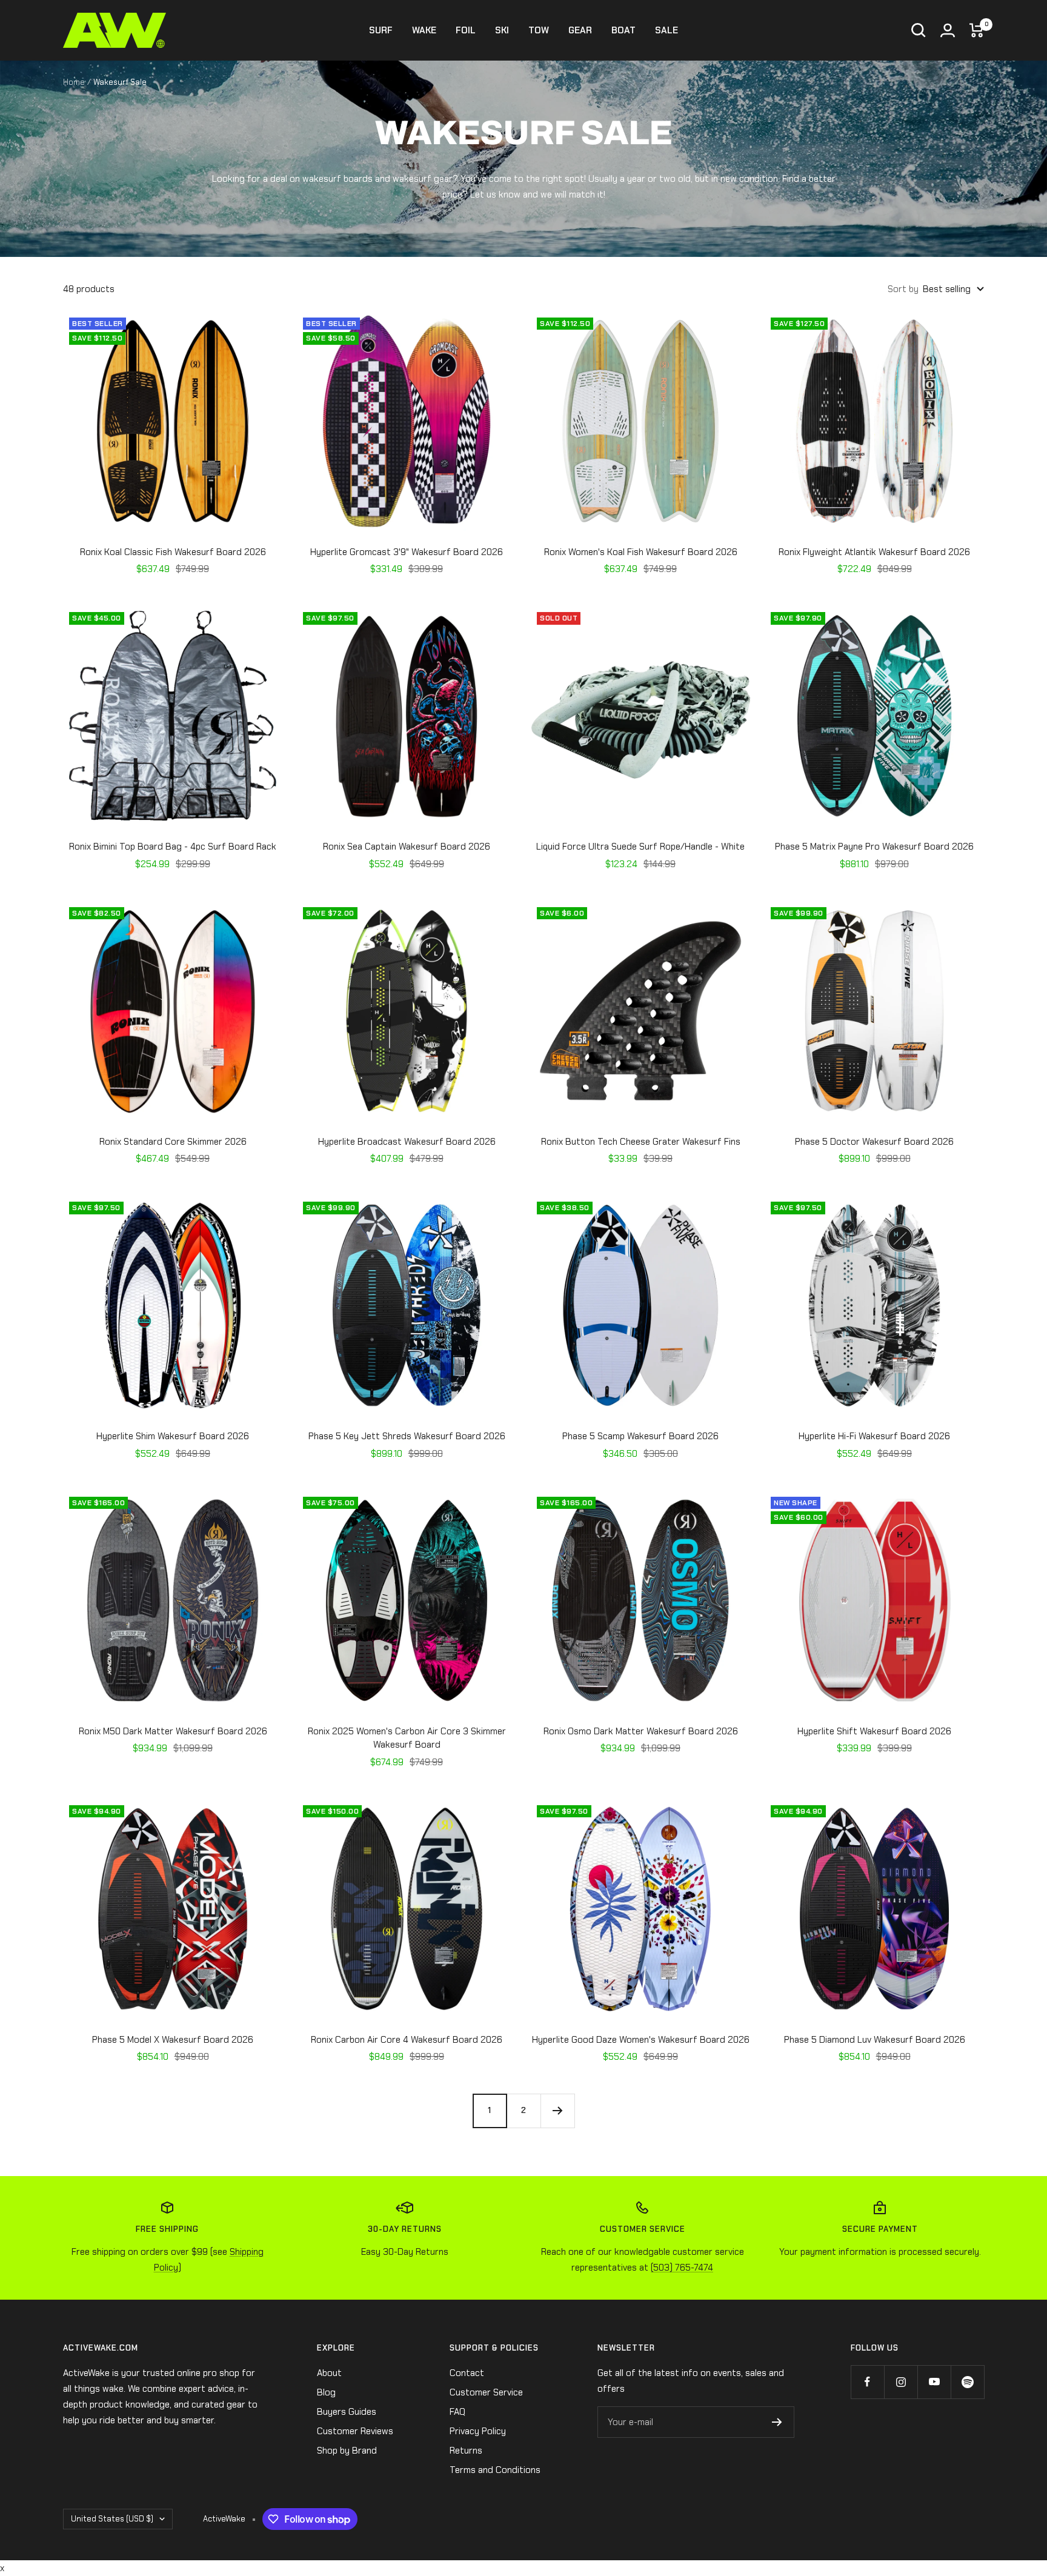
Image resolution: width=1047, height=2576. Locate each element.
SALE (666, 30)
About (329, 2373)
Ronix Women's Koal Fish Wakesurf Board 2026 (641, 552)
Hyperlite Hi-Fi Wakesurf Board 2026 (874, 1436)
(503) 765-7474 (682, 2268)
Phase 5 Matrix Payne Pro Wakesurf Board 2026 (874, 847)
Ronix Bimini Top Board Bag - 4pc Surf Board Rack (173, 847)
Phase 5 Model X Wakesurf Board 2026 (173, 2040)
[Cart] (977, 30)
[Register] (777, 2422)
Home (74, 82)
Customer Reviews (355, 2431)
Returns (466, 2451)
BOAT (623, 30)
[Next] (557, 2111)
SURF (381, 30)
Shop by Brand (347, 2451)
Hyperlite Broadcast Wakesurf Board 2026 (407, 1142)
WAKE (424, 30)
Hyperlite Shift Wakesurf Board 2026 (874, 1731)
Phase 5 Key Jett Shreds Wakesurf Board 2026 (407, 1436)
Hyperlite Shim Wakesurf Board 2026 (173, 1436)
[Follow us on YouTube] (934, 2382)
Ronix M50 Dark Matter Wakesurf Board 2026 (173, 1731)
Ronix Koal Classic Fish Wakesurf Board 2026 (173, 552)
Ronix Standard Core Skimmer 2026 (173, 1142)
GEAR (580, 30)
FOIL (466, 30)
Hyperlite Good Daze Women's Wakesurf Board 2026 (641, 2040)
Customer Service (486, 2392)
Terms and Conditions (495, 2470)
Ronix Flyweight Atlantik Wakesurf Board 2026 (874, 552)
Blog (326, 2392)
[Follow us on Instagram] (901, 2382)
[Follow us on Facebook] (867, 2382)
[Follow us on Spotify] (967, 2382)
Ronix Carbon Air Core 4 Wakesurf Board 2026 (407, 2040)
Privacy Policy (478, 2431)
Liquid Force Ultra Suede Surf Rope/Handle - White (640, 847)
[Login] (948, 30)
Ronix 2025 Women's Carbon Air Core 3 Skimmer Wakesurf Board (407, 1738)
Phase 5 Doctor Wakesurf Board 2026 (874, 1142)
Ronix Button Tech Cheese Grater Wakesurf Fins (641, 1142)
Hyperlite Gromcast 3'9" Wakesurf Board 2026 (407, 552)
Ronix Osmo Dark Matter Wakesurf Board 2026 (641, 1731)
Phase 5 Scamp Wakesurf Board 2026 (640, 1436)
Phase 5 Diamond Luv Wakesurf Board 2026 (875, 2040)
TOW (539, 30)
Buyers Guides (347, 2412)
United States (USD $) (112, 2519)
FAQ (457, 2412)
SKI (502, 30)
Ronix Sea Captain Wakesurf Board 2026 (407, 847)
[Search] (919, 30)
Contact (467, 2373)
